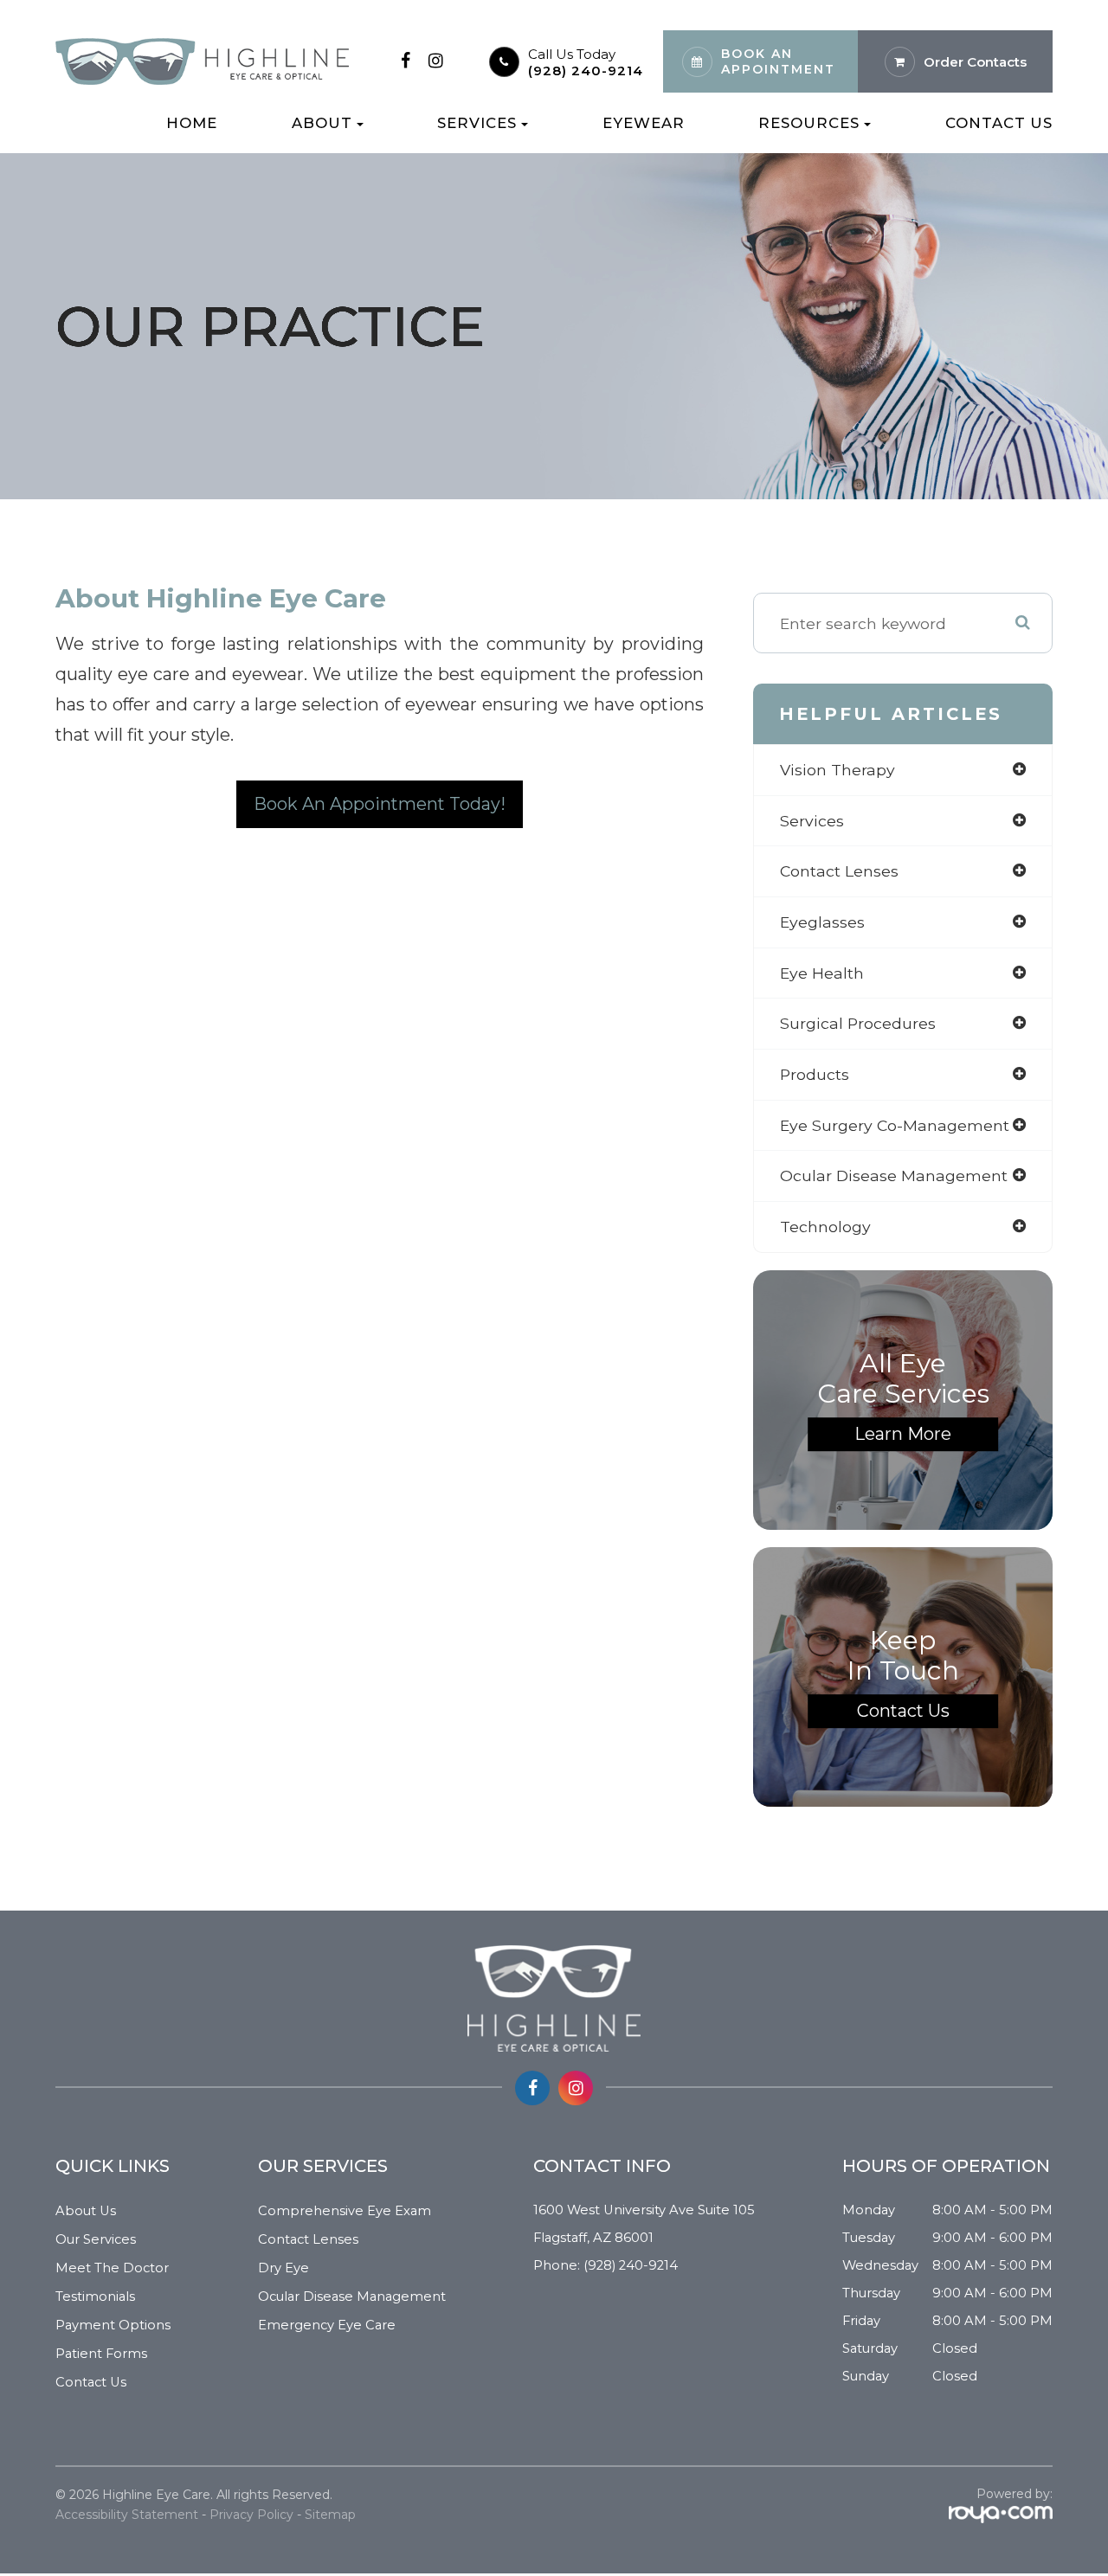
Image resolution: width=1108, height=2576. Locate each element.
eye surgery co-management (895, 1125)
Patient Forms (101, 2354)
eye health (822, 973)
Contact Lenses (308, 2239)
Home (192, 123)
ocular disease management (894, 1176)
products (815, 1074)
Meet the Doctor (112, 2268)
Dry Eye (283, 2268)
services (812, 821)
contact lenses (839, 871)
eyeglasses (822, 922)
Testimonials (95, 2297)
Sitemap (330, 2515)
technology (825, 1227)
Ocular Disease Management (352, 2297)
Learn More (903, 1434)
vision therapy (837, 770)
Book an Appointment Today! (380, 804)
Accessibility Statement (127, 2515)
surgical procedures (858, 1023)
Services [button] (477, 123)
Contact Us (999, 123)
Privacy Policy (251, 2515)
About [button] (322, 123)
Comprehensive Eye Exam (345, 2211)
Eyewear (644, 123)
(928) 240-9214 (586, 71)
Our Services (96, 2239)
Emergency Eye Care (327, 2325)
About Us (86, 2211)
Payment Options (113, 2325)
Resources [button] (809, 123)
